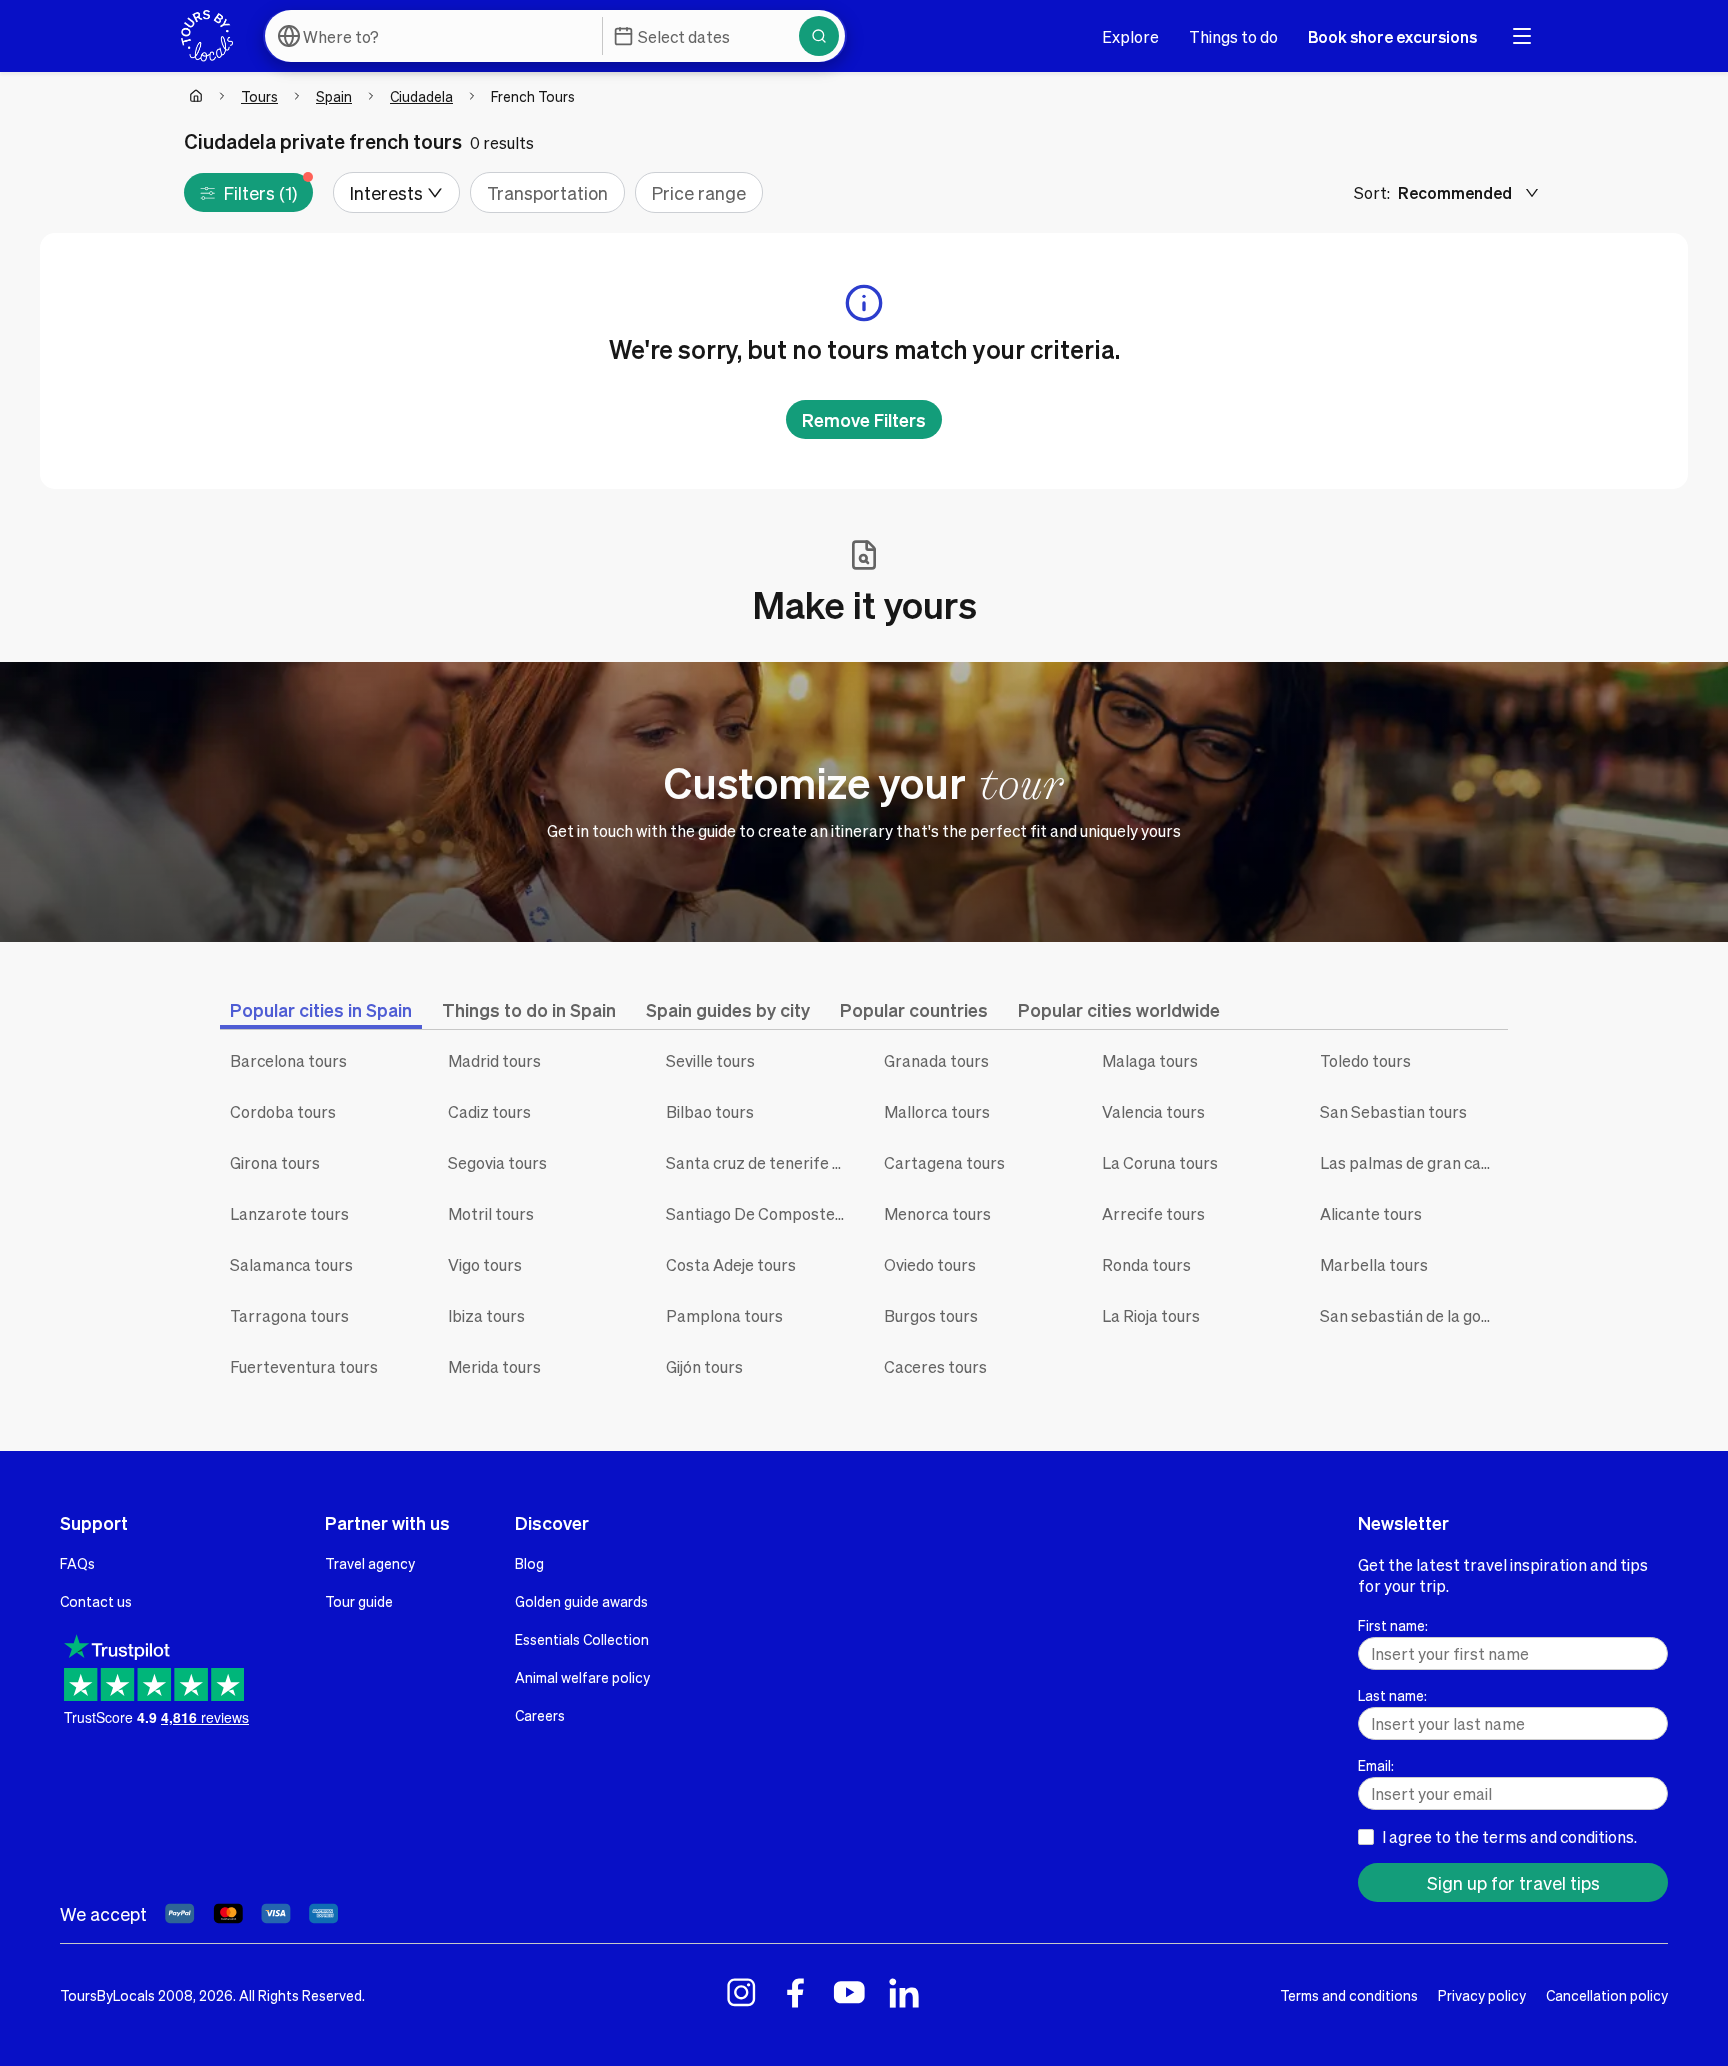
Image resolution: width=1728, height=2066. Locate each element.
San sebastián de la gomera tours (1414, 1315)
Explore (1130, 36)
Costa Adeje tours (731, 1264)
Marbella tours (1374, 1264)
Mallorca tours (937, 1111)
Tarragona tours (289, 1315)
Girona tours (275, 1162)
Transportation (547, 192)
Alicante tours (1371, 1213)
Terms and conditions (1349, 1995)
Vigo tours (485, 1264)
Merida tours (494, 1366)
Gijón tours (704, 1366)
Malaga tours (1150, 1060)
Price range (699, 192)
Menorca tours (937, 1213)
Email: (1376, 1765)
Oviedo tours (930, 1264)
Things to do (1233, 36)
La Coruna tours (1160, 1162)
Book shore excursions (1392, 36)
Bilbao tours (710, 1111)
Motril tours (491, 1213)
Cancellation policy (1607, 1995)
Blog (529, 1563)
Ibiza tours (486, 1315)
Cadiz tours (489, 1111)
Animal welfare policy (582, 1677)
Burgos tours (931, 1315)
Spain (334, 96)
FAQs (77, 1563)
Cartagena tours (944, 1162)
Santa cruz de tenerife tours (760, 1162)
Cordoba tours (283, 1111)
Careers (540, 1715)
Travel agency (370, 1563)
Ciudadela (421, 96)
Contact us (96, 1601)
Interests (386, 192)
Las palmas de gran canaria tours (1414, 1162)
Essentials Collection (582, 1639)
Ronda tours (1146, 1264)
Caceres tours (935, 1366)
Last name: (1392, 1695)
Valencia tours (1153, 1111)
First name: (1393, 1625)
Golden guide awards (581, 1601)
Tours (259, 96)
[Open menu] (1522, 36)
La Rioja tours (1151, 1315)
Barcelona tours (288, 1060)
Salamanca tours (291, 1264)
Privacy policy (1482, 1995)
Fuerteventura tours (304, 1366)
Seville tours (710, 1060)
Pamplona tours (724, 1315)
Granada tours (936, 1060)
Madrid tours (494, 1060)
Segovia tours (497, 1162)
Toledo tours (1365, 1060)
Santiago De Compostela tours (760, 1213)
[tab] (321, 1009)
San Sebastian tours (1393, 1111)
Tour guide (359, 1601)
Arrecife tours (1153, 1213)
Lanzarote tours (289, 1213)
